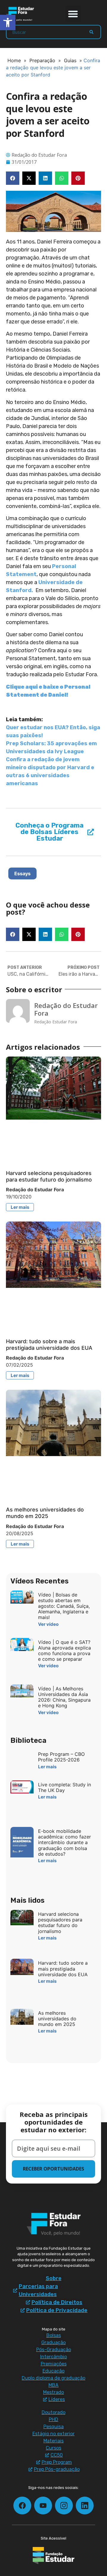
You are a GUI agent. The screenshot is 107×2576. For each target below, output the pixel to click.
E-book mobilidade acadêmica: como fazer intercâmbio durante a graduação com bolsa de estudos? (64, 1842)
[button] (73, 14)
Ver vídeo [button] (48, 1624)
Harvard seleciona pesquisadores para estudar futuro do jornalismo (49, 1176)
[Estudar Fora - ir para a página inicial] (21, 14)
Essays (22, 873)
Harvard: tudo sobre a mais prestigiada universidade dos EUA (49, 1345)
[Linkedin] (85, 2506)
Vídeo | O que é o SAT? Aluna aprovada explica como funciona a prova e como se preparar (64, 1651)
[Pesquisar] (91, 32)
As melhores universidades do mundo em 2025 (45, 1513)
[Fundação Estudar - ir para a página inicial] (53, 2556)
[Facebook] (22, 2506)
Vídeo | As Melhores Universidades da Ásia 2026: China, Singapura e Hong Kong (64, 1697)
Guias (70, 60)
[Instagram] (64, 2506)
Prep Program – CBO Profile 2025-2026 (61, 1757)
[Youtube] (43, 2506)
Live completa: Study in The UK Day (64, 1787)
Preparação (42, 60)
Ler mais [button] (20, 1207)
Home (14, 60)
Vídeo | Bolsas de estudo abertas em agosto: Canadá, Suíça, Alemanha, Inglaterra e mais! (64, 1606)
